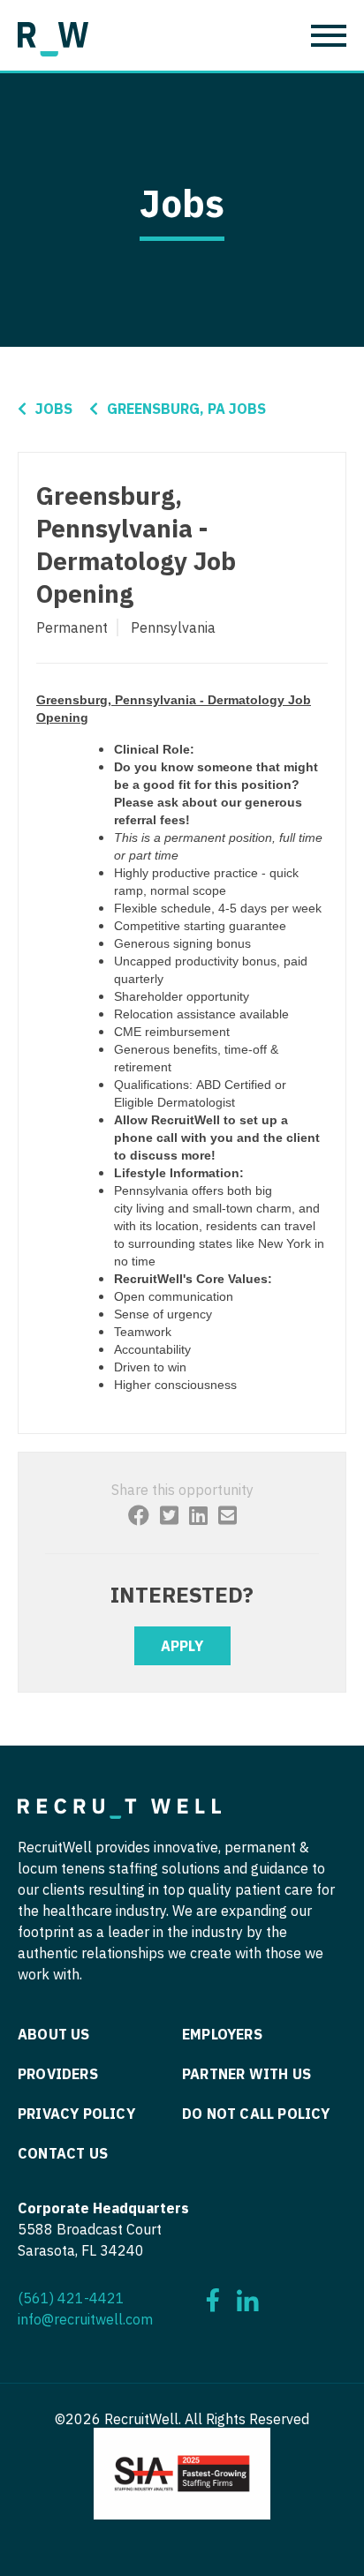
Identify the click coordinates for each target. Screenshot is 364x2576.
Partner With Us (246, 2074)
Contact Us (63, 2153)
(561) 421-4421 (71, 2298)
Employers (222, 2034)
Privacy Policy (76, 2114)
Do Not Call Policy (256, 2114)
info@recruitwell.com (85, 2319)
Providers (58, 2074)
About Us (54, 2034)
